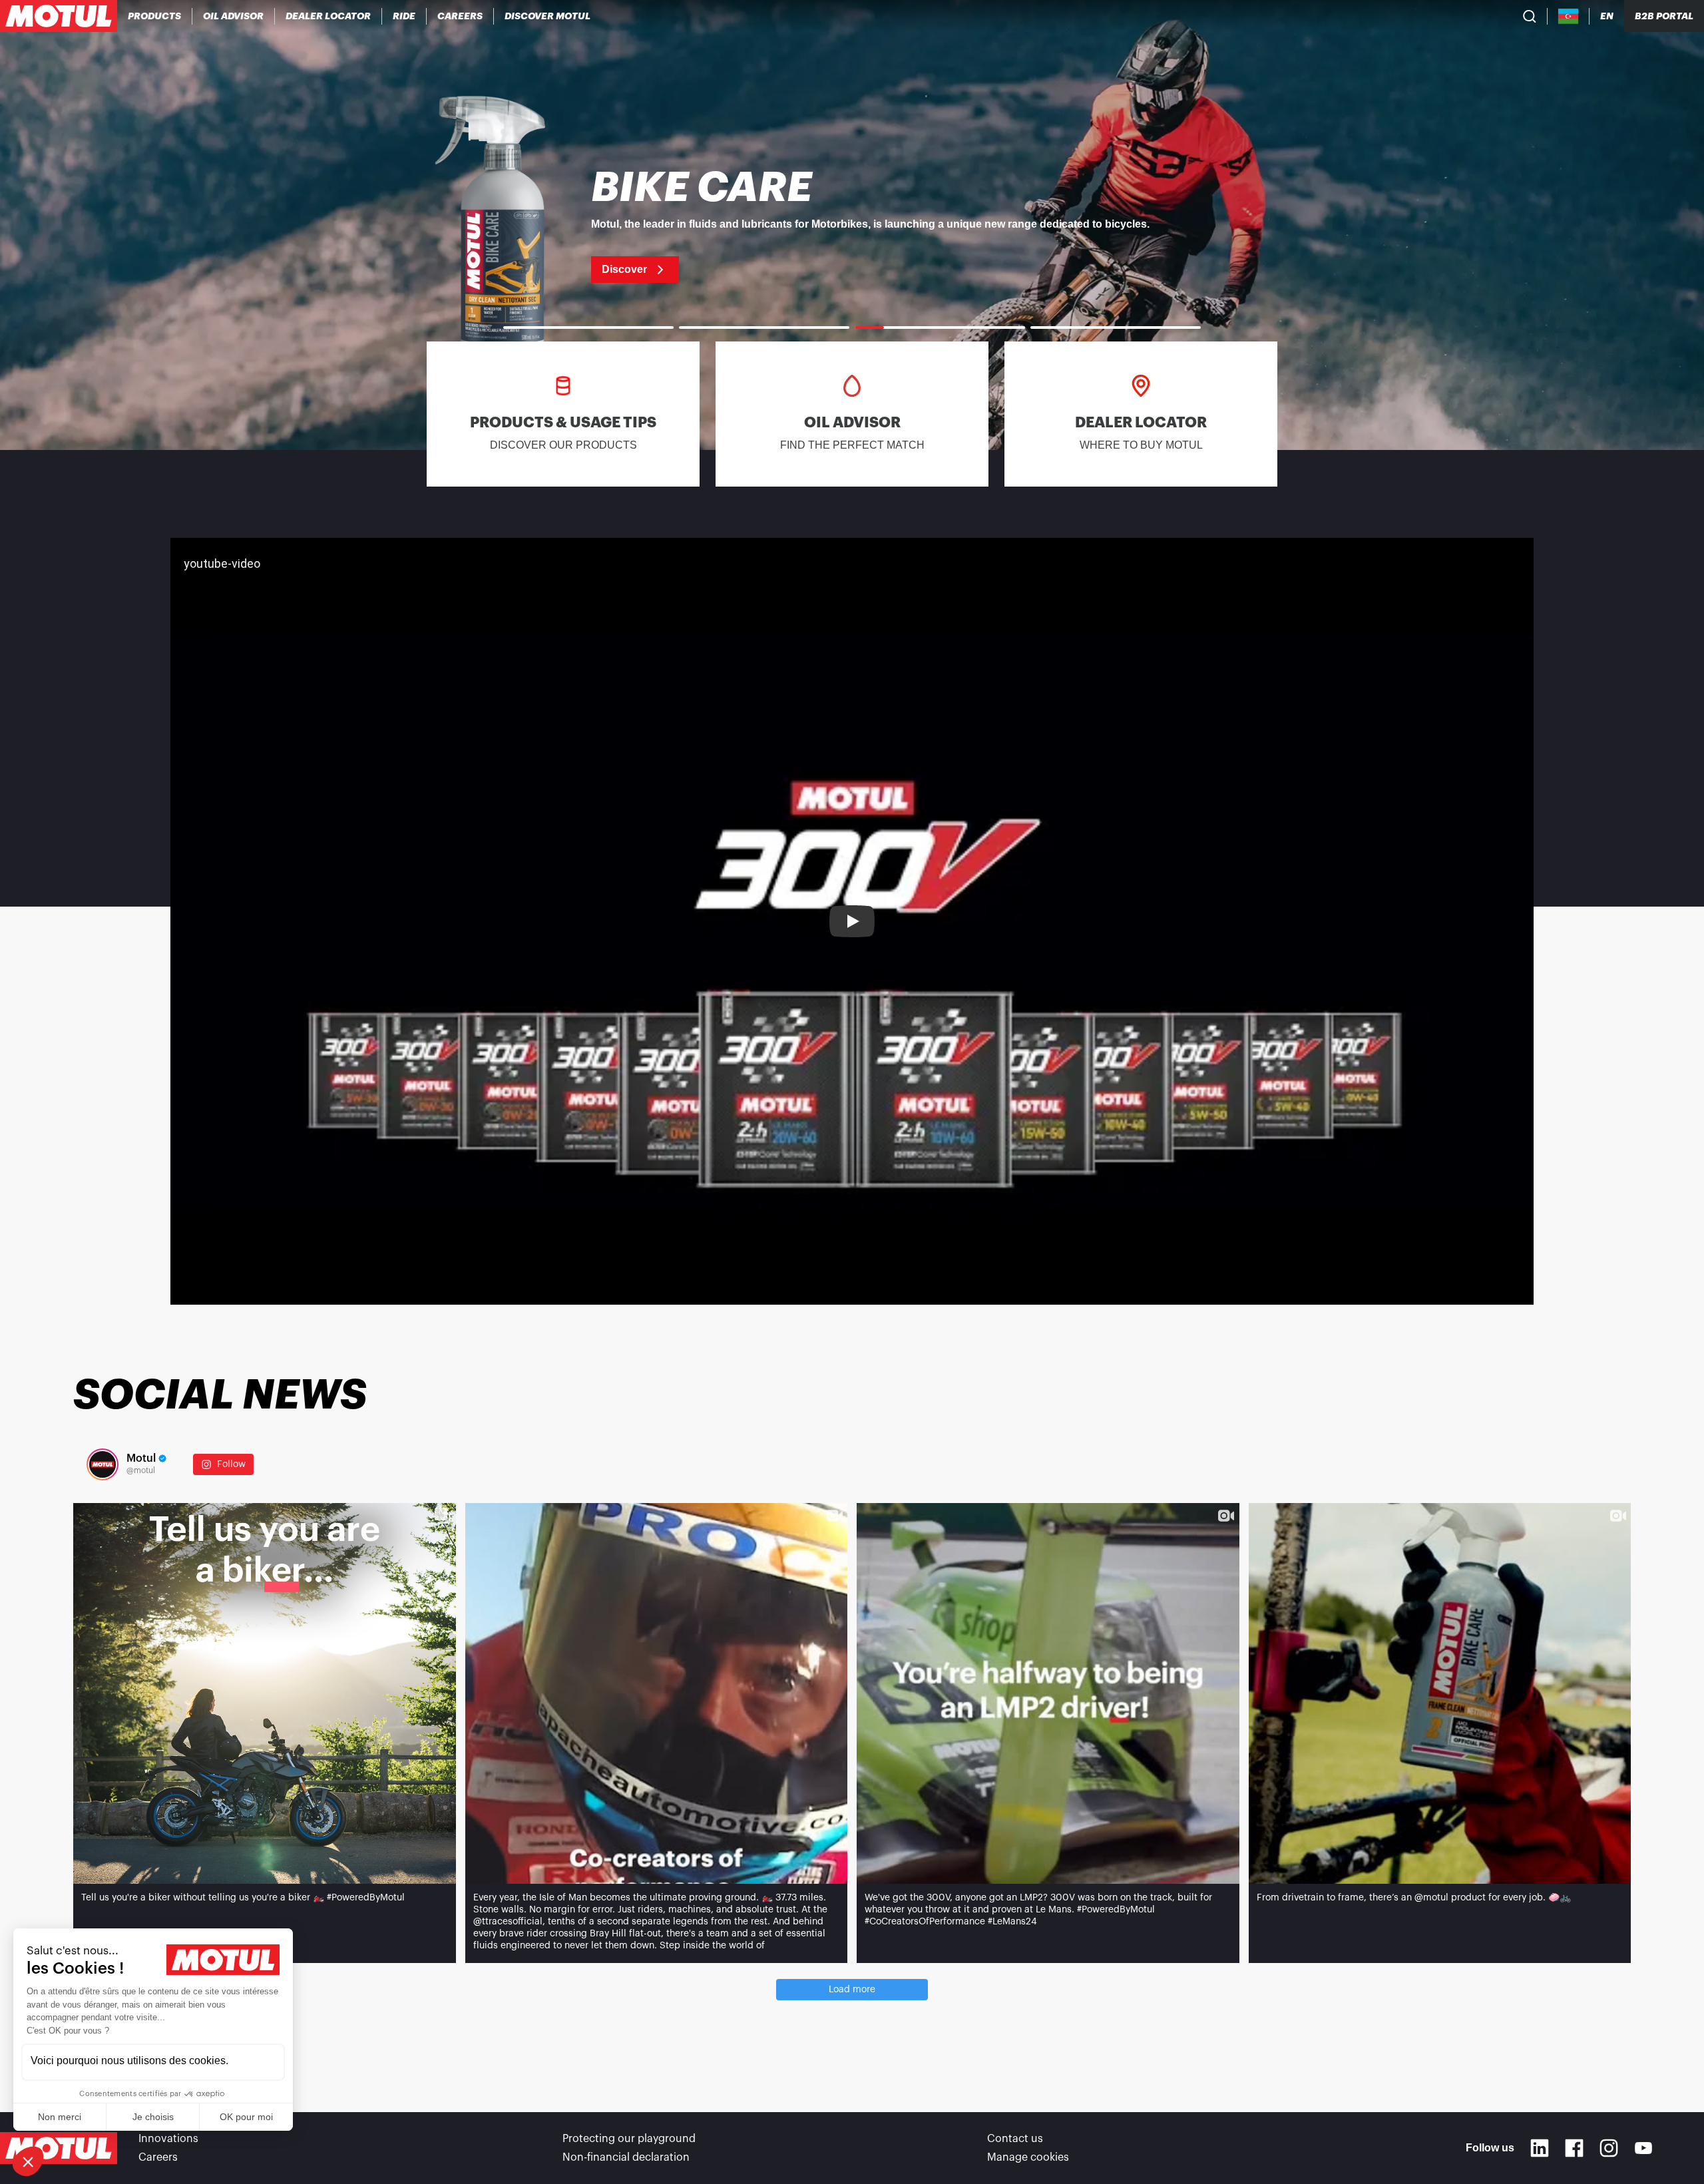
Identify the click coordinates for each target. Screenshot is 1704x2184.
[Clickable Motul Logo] (59, 16)
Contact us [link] (1015, 2139)
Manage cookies (1028, 2157)
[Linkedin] (1540, 2148)
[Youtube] (1643, 2148)
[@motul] (103, 1464)
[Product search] (1530, 16)
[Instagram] (1609, 2148)
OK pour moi (246, 2117)
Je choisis (153, 2117)
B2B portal (1664, 16)
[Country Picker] (1569, 16)
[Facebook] (1574, 2148)
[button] (28, 2161)
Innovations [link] (168, 2139)
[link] (404, 16)
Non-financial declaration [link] (626, 2157)
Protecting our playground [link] (629, 2139)
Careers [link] (158, 2157)
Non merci (60, 2117)
